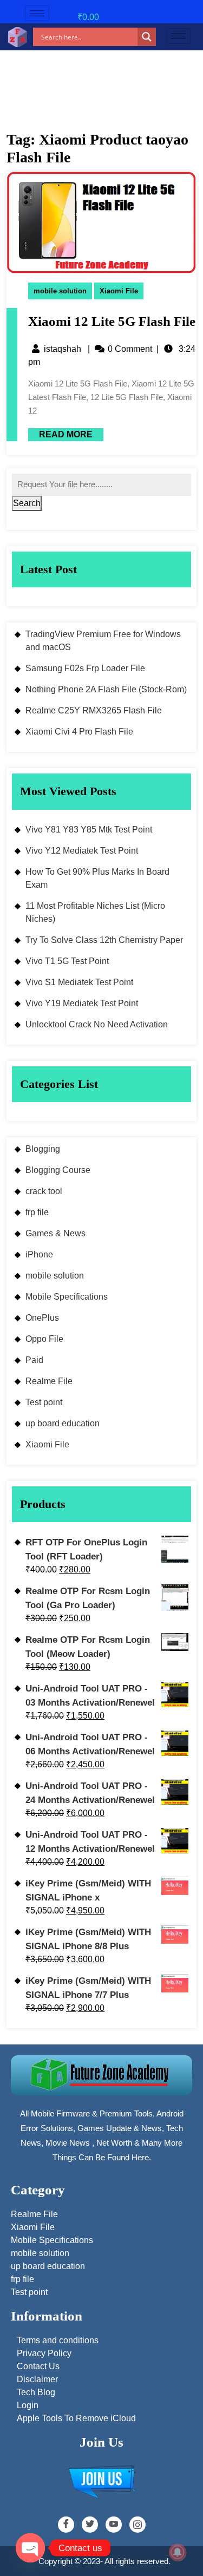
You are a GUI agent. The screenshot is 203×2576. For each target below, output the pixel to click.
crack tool (44, 1191)
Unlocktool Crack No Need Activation (97, 1024)
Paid (34, 1360)
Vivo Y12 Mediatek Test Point (82, 851)
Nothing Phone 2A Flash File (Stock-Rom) (106, 689)
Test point (44, 1402)
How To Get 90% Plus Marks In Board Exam (97, 878)
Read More (60, 434)
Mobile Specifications (67, 1297)
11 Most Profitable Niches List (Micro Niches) (95, 912)
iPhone (39, 1254)
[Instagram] (137, 2525)
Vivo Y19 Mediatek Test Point (82, 1003)
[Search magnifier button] (147, 37)
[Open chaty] (30, 2548)
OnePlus (42, 1318)
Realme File (49, 1381)
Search (27, 503)
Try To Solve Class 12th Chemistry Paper (104, 940)
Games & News (55, 1233)
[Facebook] (66, 2525)
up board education (63, 1423)
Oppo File (44, 1339)
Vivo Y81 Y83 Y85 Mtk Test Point (89, 830)
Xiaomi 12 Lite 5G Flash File (112, 321)
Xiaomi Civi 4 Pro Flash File (79, 732)
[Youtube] (114, 2525)
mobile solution (60, 291)
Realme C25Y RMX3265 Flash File (94, 710)
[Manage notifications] (178, 2552)
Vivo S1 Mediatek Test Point (79, 982)
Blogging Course (58, 1170)
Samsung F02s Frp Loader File (85, 668)
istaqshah (63, 349)
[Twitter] (90, 2525)
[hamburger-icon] (37, 13)
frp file (37, 1212)
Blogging (43, 1149)
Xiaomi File (119, 291)
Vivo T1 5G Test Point (67, 961)
